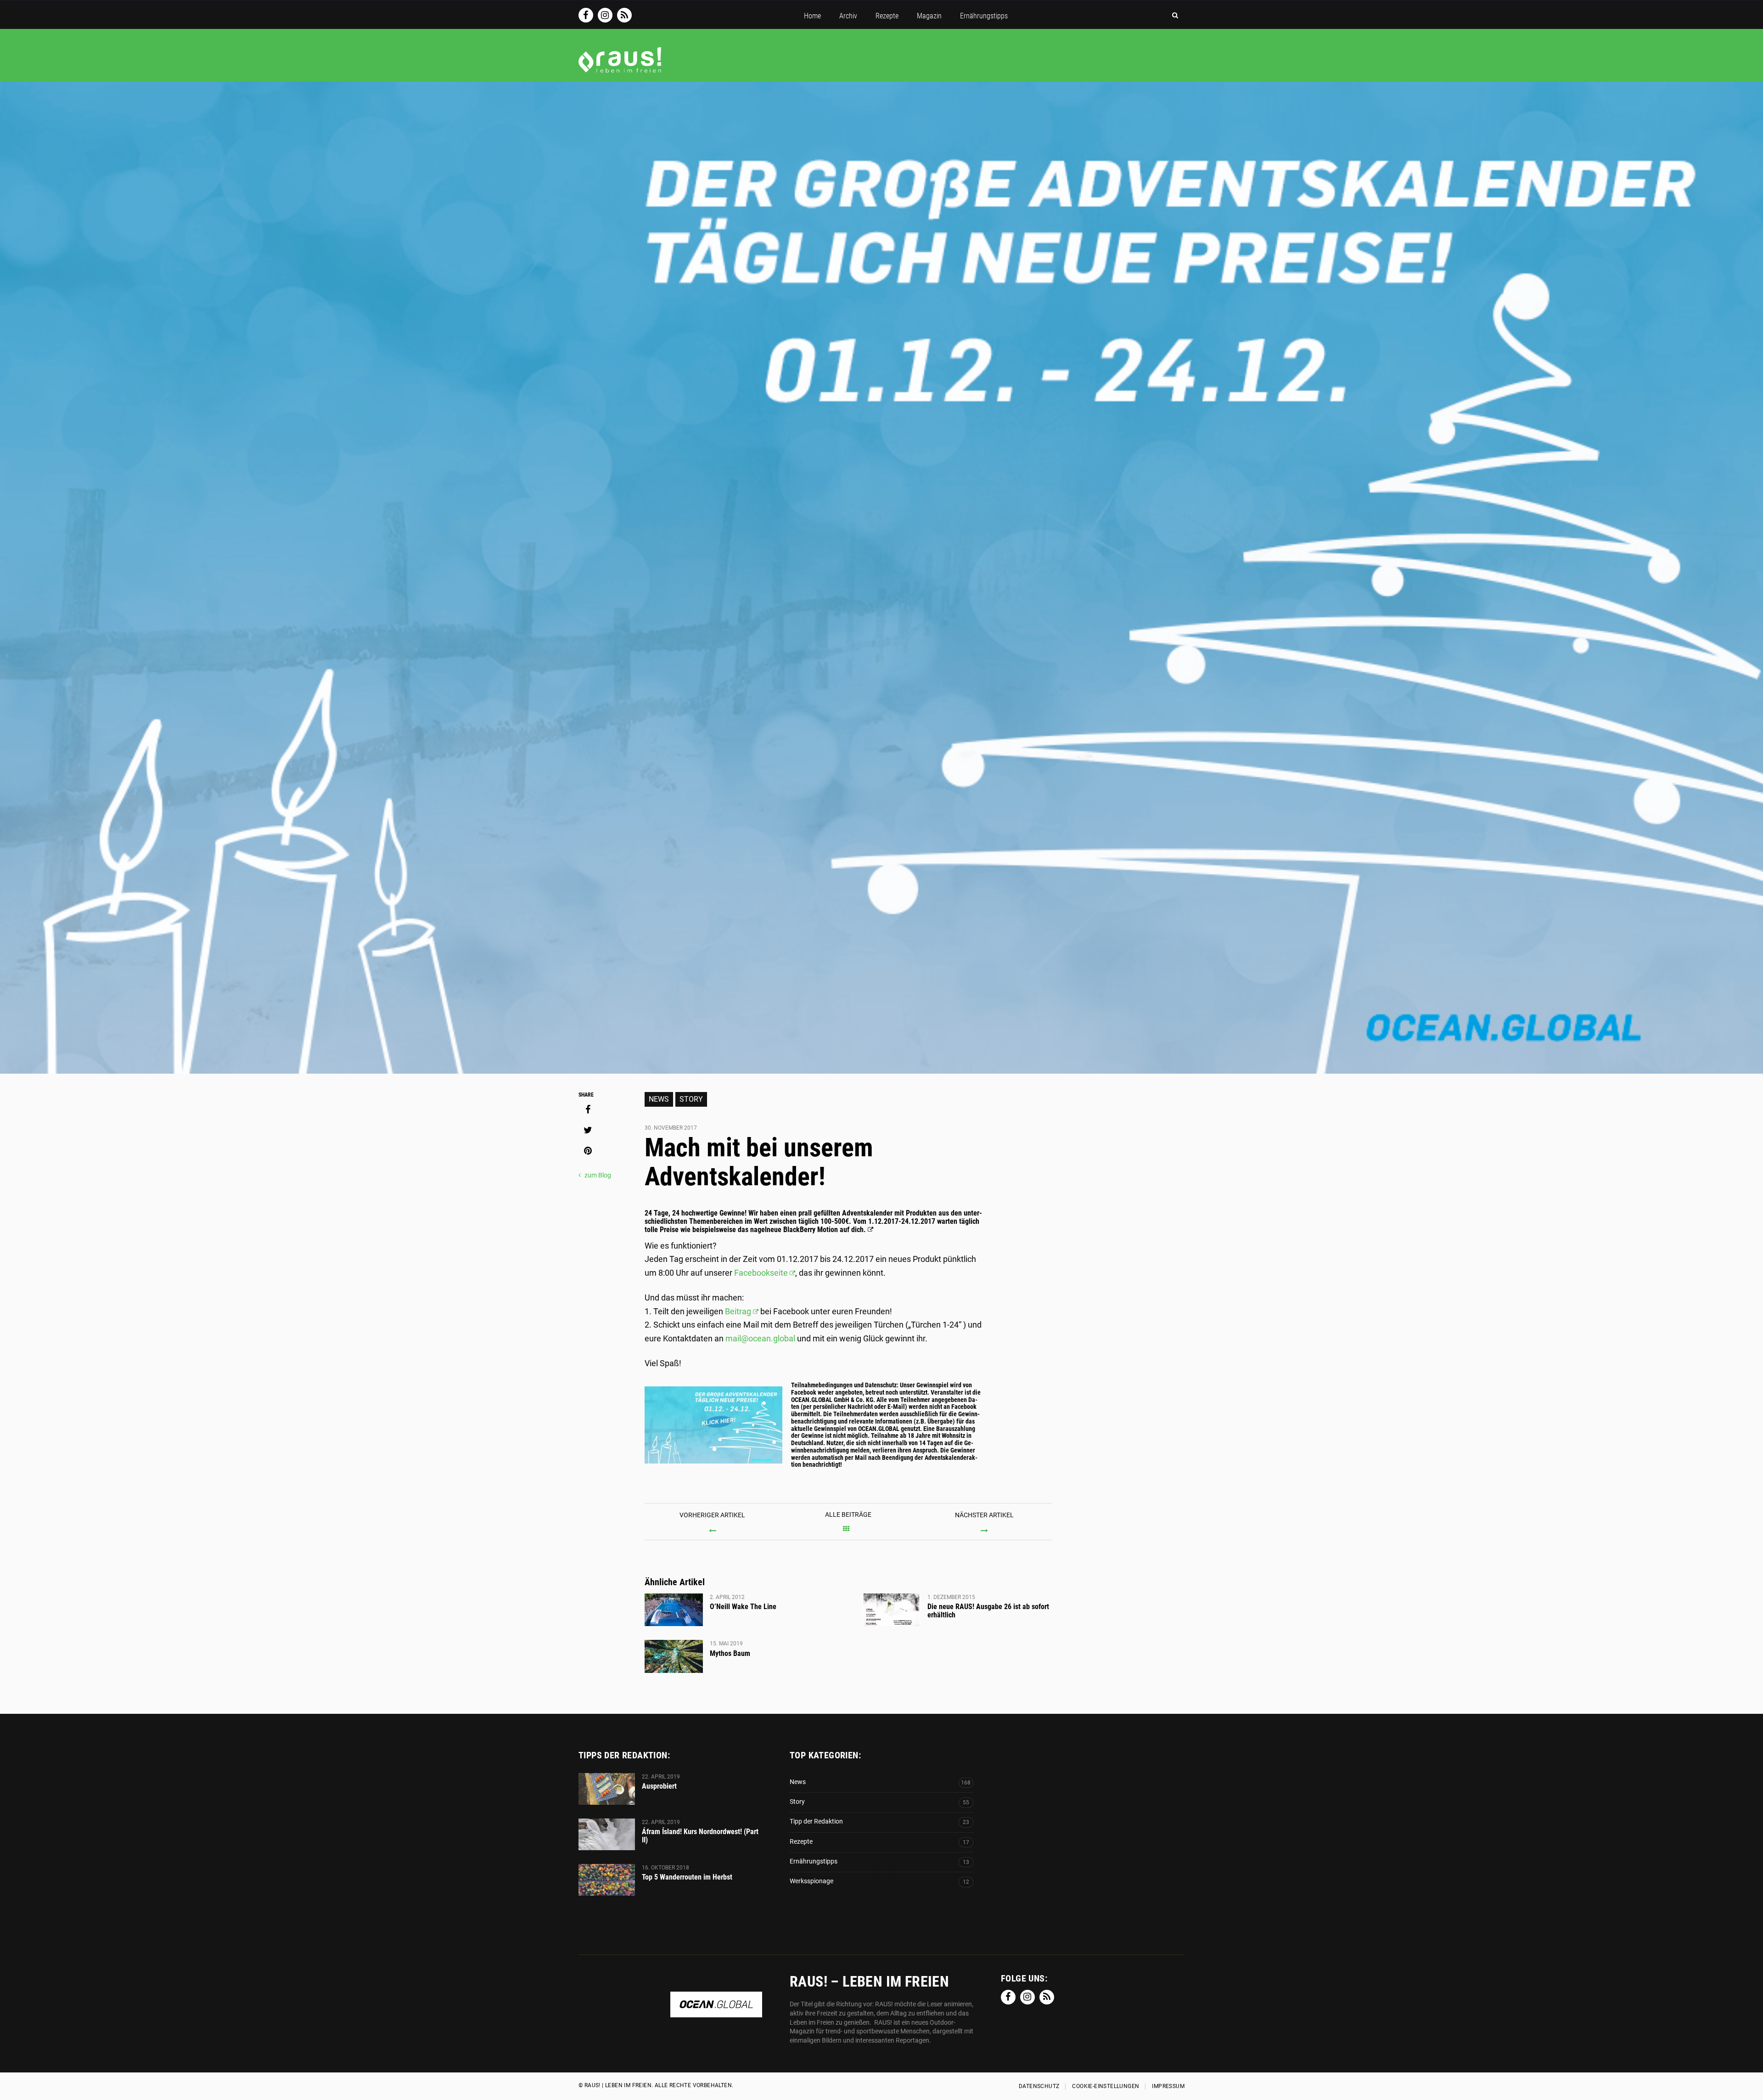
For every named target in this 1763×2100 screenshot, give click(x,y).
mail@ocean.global (760, 1338)
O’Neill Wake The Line (743, 1607)
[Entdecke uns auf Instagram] (605, 15)
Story (691, 1099)
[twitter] (588, 1130)
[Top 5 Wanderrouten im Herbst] (607, 1880)
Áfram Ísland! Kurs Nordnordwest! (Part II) (700, 1836)
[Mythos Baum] (674, 1656)
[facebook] (588, 1109)
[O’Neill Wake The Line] (674, 1610)
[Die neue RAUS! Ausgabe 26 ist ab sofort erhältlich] (891, 1610)
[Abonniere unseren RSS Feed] (624, 15)
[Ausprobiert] (607, 1789)
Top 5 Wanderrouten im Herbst (687, 1877)
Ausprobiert (659, 1786)
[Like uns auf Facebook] (586, 15)
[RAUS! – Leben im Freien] (620, 68)
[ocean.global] (716, 2013)
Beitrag (738, 1311)
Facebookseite (761, 1273)
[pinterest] (588, 1151)
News (659, 1099)
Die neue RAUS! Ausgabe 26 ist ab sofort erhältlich (988, 1611)
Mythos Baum (730, 1653)
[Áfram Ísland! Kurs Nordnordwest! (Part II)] (607, 1834)
